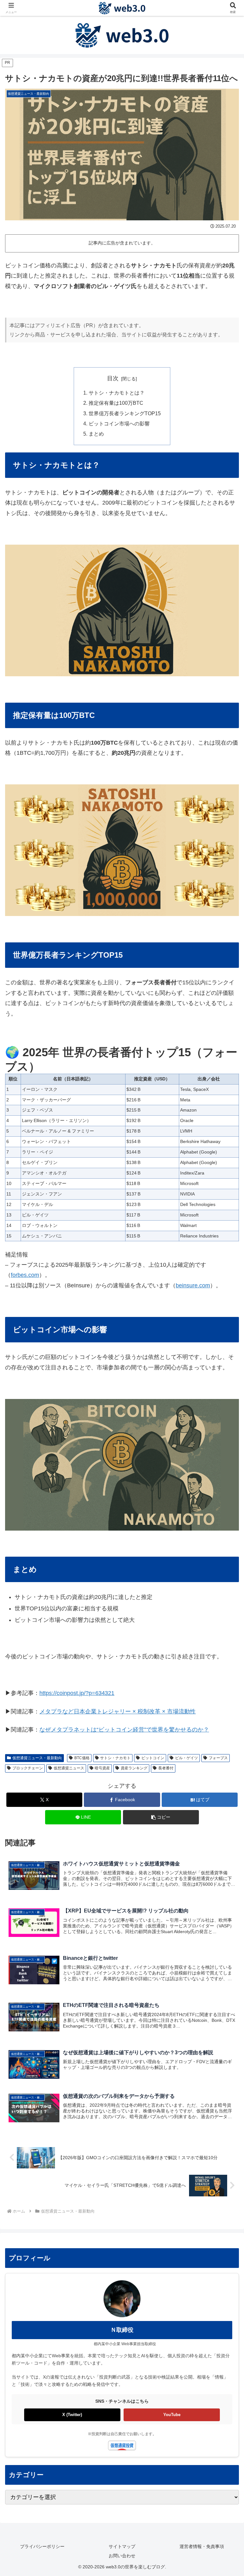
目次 (113, 378)
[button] (161, 1817)
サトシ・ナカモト (115, 1758)
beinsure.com (193, 1285)
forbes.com (25, 1275)
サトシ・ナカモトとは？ (117, 393)
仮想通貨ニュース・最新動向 (37, 1758)
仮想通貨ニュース (69, 1768)
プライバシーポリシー (42, 2546)
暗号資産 (102, 1768)
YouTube (172, 2415)
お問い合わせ (122, 2556)
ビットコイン (153, 1758)
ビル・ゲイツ (186, 1758)
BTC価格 (82, 1758)
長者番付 (166, 1768)
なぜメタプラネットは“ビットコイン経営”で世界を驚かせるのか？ (124, 1730)
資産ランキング (134, 1768)
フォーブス (218, 1758)
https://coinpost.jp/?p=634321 (77, 1693)
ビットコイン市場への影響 (119, 424)
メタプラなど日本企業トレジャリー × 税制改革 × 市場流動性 (118, 1712)
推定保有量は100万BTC (116, 403)
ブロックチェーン (28, 1768)
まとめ (96, 434)
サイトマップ (122, 2546)
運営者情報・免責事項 (202, 2546)
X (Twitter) (72, 2415)
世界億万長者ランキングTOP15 (125, 413)
